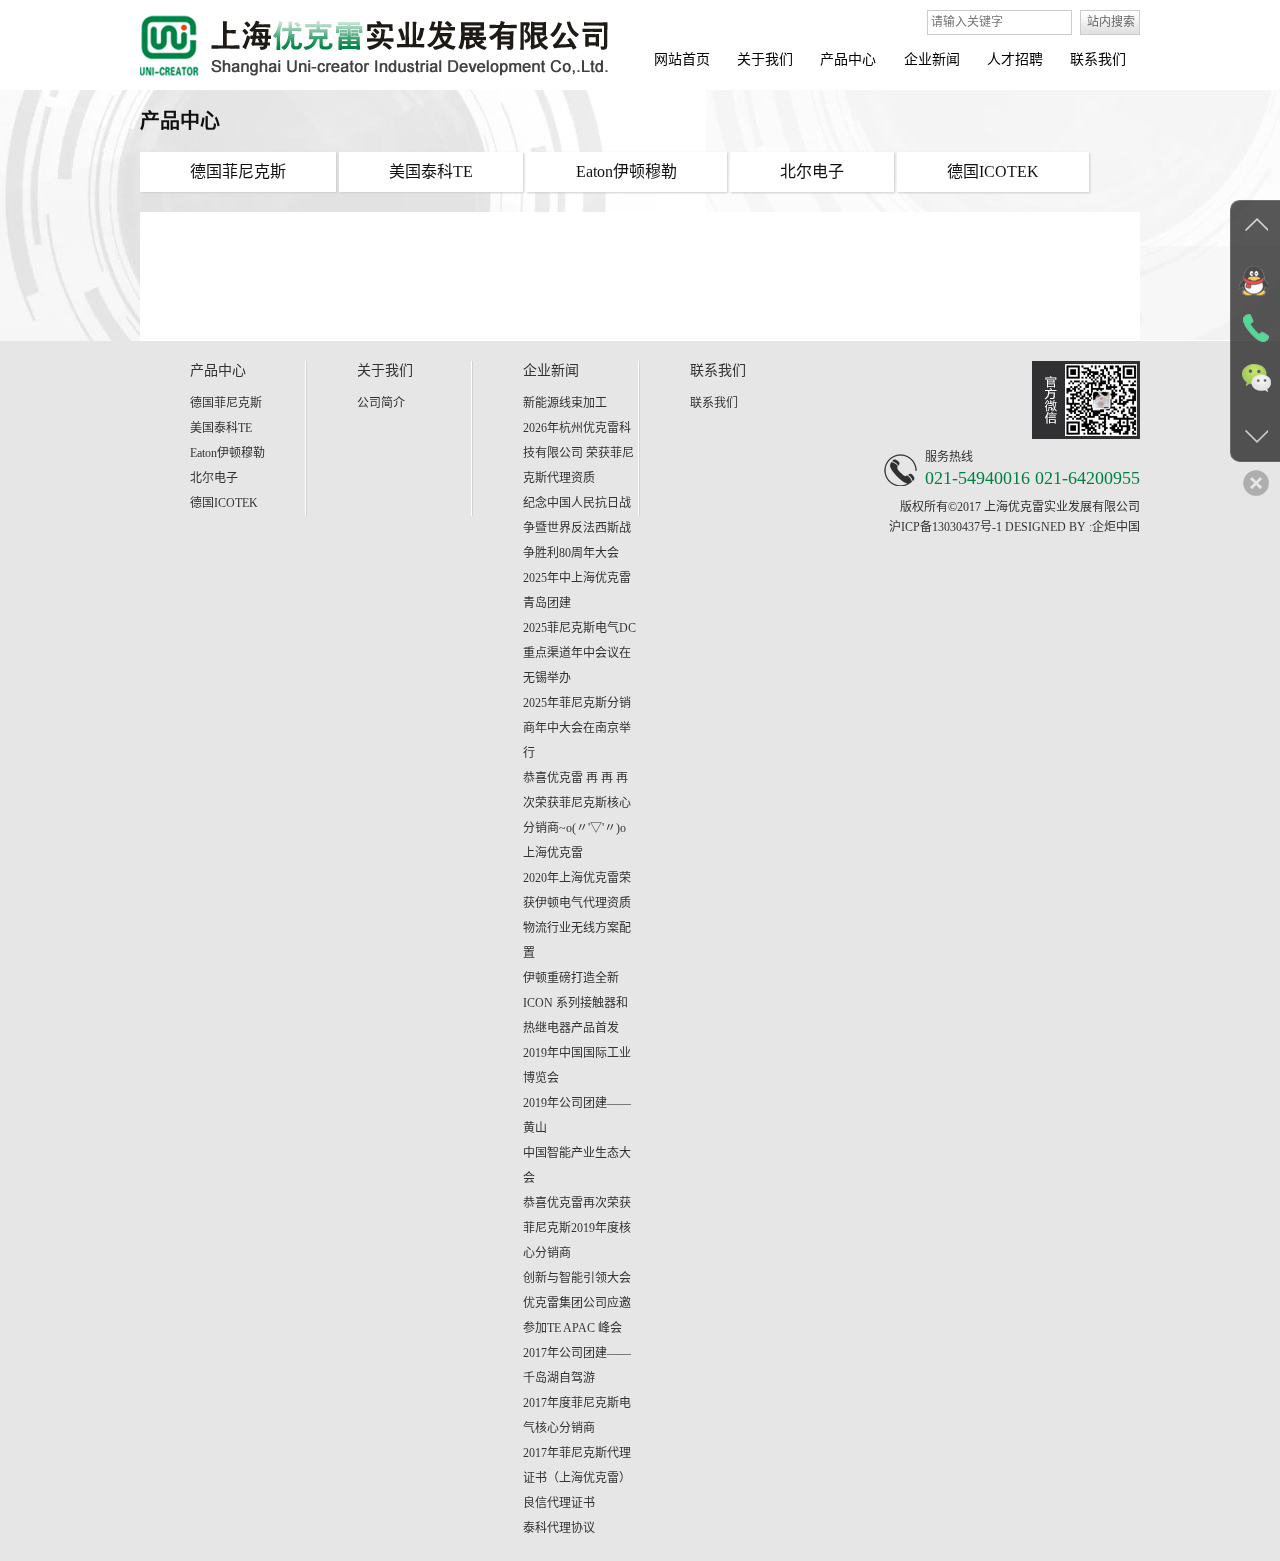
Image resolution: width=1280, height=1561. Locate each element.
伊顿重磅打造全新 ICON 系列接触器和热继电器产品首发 (575, 1003)
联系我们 (714, 403)
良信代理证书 (559, 1503)
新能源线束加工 (565, 403)
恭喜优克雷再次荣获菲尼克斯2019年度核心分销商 (577, 1228)
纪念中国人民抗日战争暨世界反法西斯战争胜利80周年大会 (577, 528)
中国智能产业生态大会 (577, 1165)
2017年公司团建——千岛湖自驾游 (577, 1365)
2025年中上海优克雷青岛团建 (577, 590)
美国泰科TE (221, 428)
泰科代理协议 (559, 1528)
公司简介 (381, 403)
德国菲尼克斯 (226, 403)
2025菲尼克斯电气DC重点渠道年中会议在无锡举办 (579, 653)
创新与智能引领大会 (577, 1278)
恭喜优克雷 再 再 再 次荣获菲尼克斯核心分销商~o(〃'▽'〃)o (577, 803)
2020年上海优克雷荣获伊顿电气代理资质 (577, 890)
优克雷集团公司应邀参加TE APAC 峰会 (577, 1315)
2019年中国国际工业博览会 (577, 1065)
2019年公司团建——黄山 (577, 1115)
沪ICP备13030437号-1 (945, 527)
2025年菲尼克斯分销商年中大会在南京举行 (577, 728)
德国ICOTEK (224, 503)
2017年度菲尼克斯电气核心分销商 (577, 1415)
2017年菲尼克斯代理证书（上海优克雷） (577, 1465)
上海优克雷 (553, 853)
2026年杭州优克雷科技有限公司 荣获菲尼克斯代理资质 (578, 453)
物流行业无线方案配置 (577, 940)
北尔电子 (214, 478)
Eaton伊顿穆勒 (227, 453)
